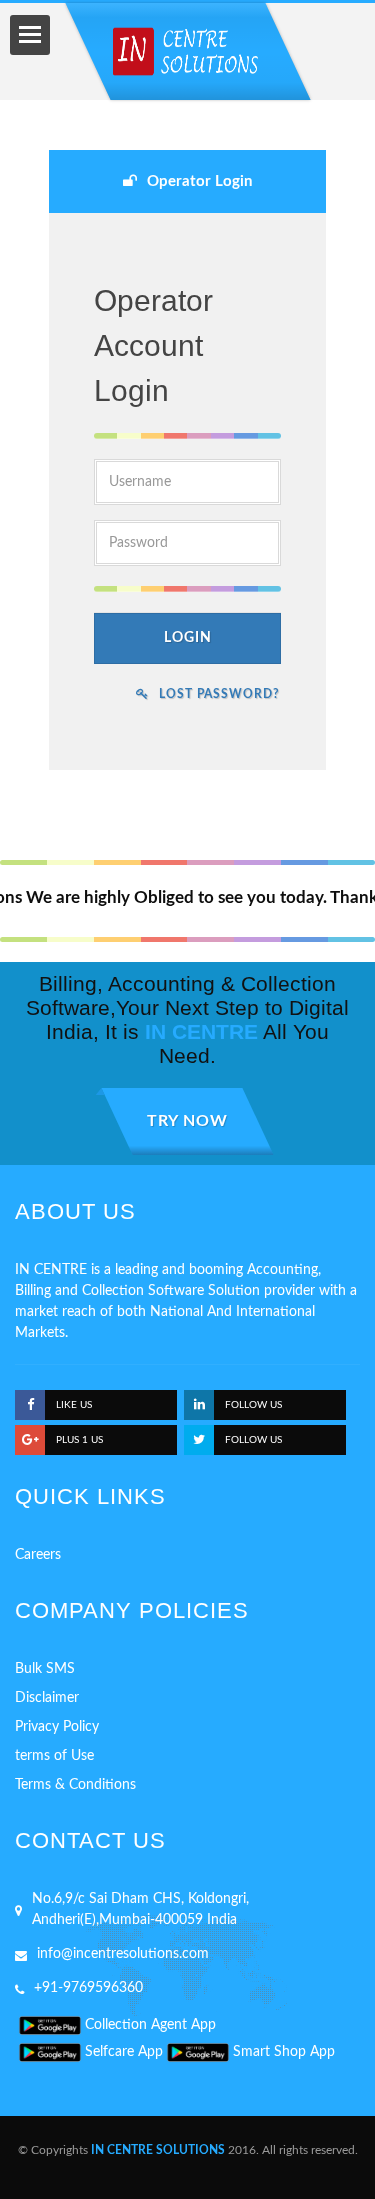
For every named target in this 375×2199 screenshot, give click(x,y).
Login (188, 638)
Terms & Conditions (75, 1785)
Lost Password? (219, 694)
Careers (38, 1555)
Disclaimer (47, 1698)
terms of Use (54, 1756)
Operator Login (199, 181)
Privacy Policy (57, 1727)
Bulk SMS (45, 1669)
